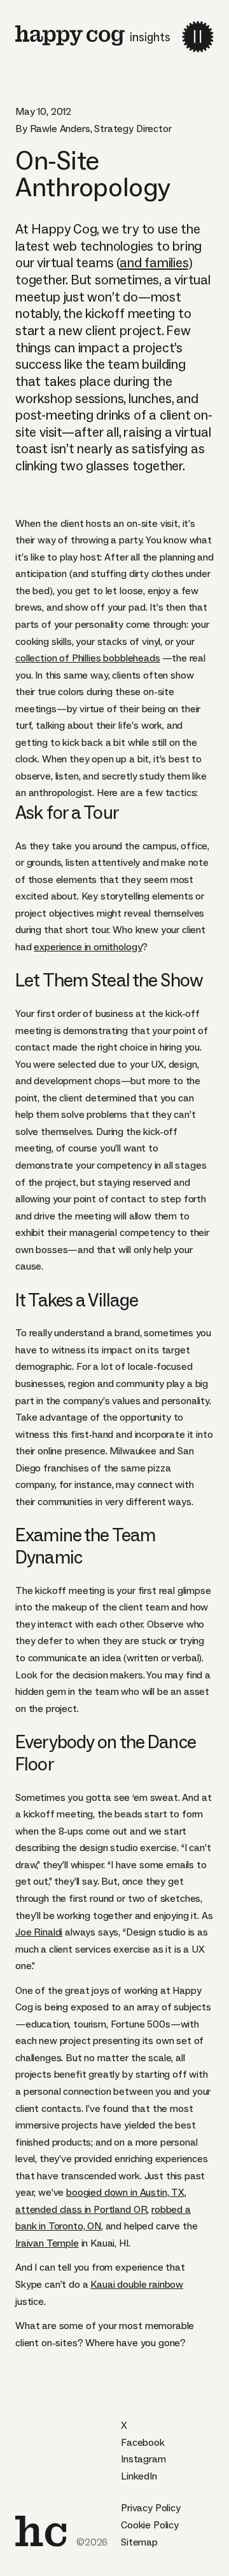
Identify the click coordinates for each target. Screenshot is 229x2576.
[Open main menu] (198, 37)
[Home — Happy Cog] (70, 36)
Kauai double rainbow (137, 2284)
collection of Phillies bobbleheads (88, 658)
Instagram (143, 2459)
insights (150, 37)
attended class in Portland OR (81, 2209)
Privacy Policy (151, 2508)
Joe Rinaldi (39, 1932)
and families (154, 263)
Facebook (143, 2442)
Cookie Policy (150, 2525)
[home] (41, 2531)
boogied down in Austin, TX (125, 2192)
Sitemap (139, 2542)
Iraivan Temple (47, 2243)
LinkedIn (139, 2476)
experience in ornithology (88, 947)
